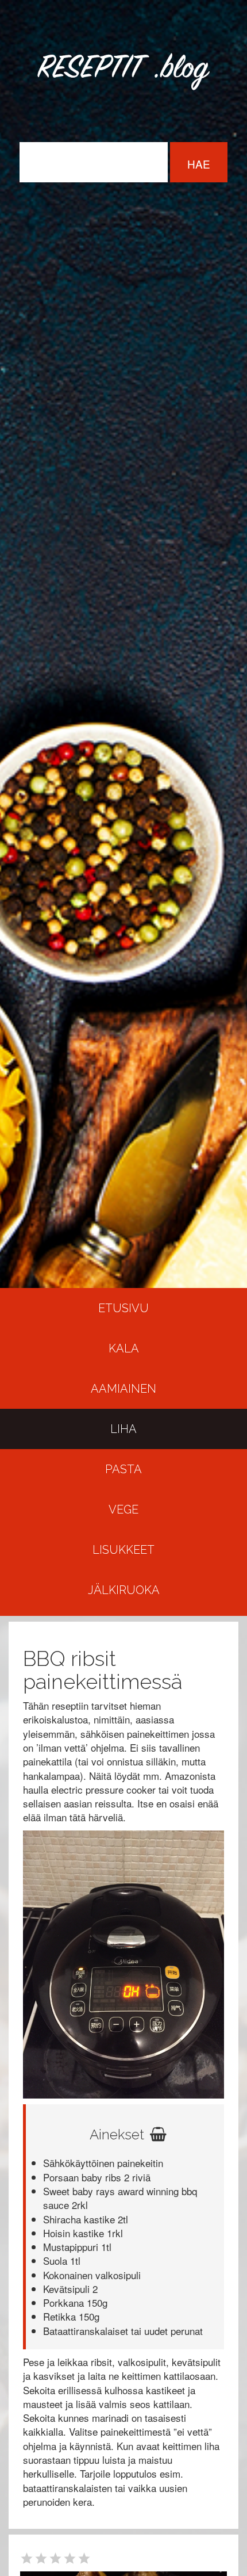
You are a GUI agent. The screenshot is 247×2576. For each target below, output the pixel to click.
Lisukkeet (123, 1550)
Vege (123, 1509)
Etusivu (123, 1308)
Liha (123, 1429)
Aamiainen (123, 1389)
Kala (124, 1348)
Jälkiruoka (124, 1590)
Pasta (123, 1469)
